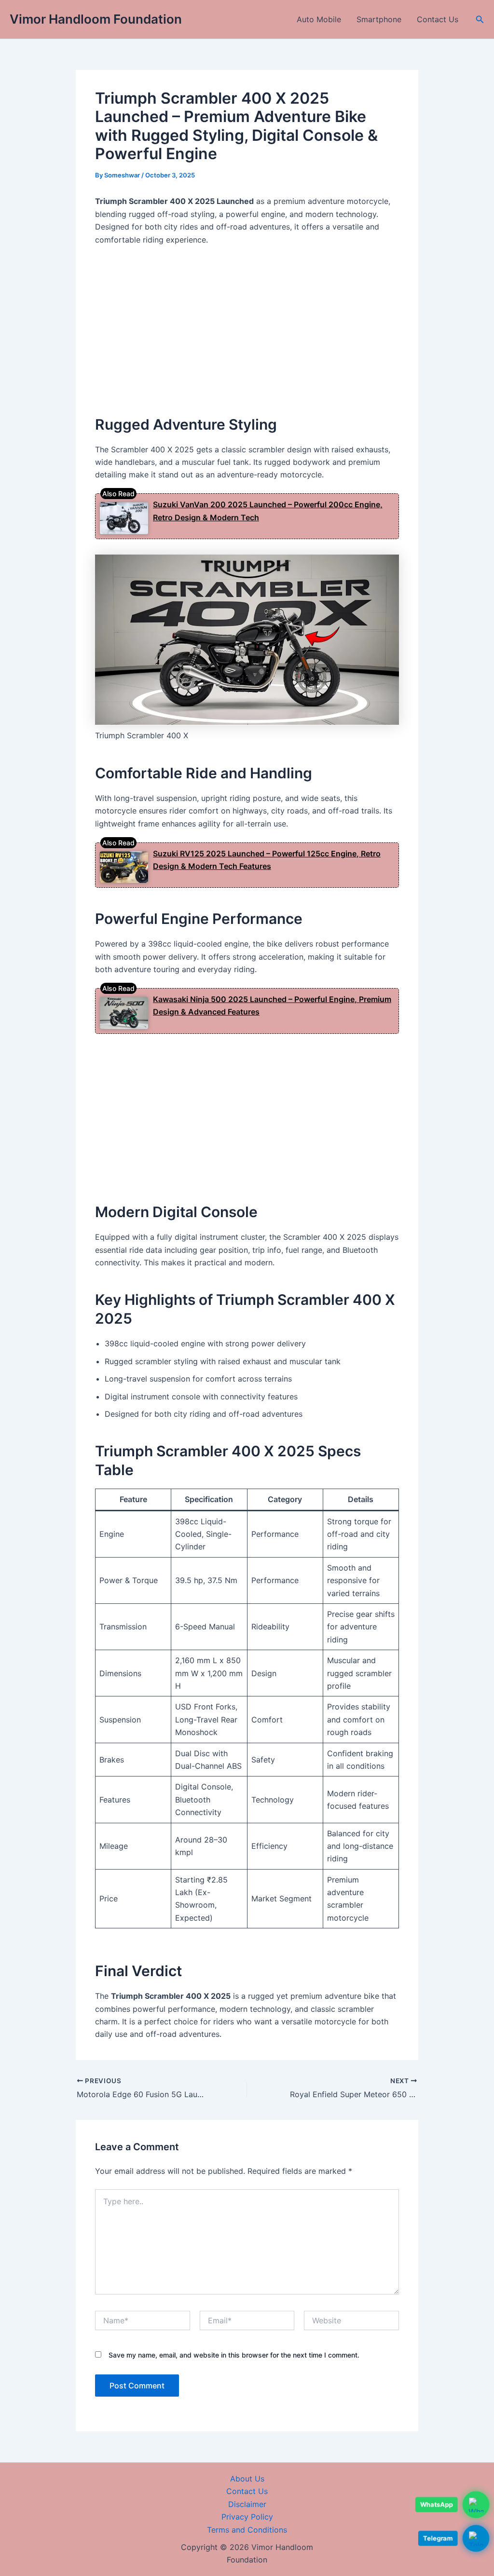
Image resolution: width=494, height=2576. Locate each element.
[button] (480, 20)
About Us (247, 2479)
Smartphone (379, 19)
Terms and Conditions (247, 2530)
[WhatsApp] (476, 2502)
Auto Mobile (319, 19)
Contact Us (438, 19)
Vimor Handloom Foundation (96, 19)
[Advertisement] (247, 326)
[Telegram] (476, 2536)
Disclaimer (247, 2504)
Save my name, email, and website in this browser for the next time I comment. (234, 2355)
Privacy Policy (247, 2517)
